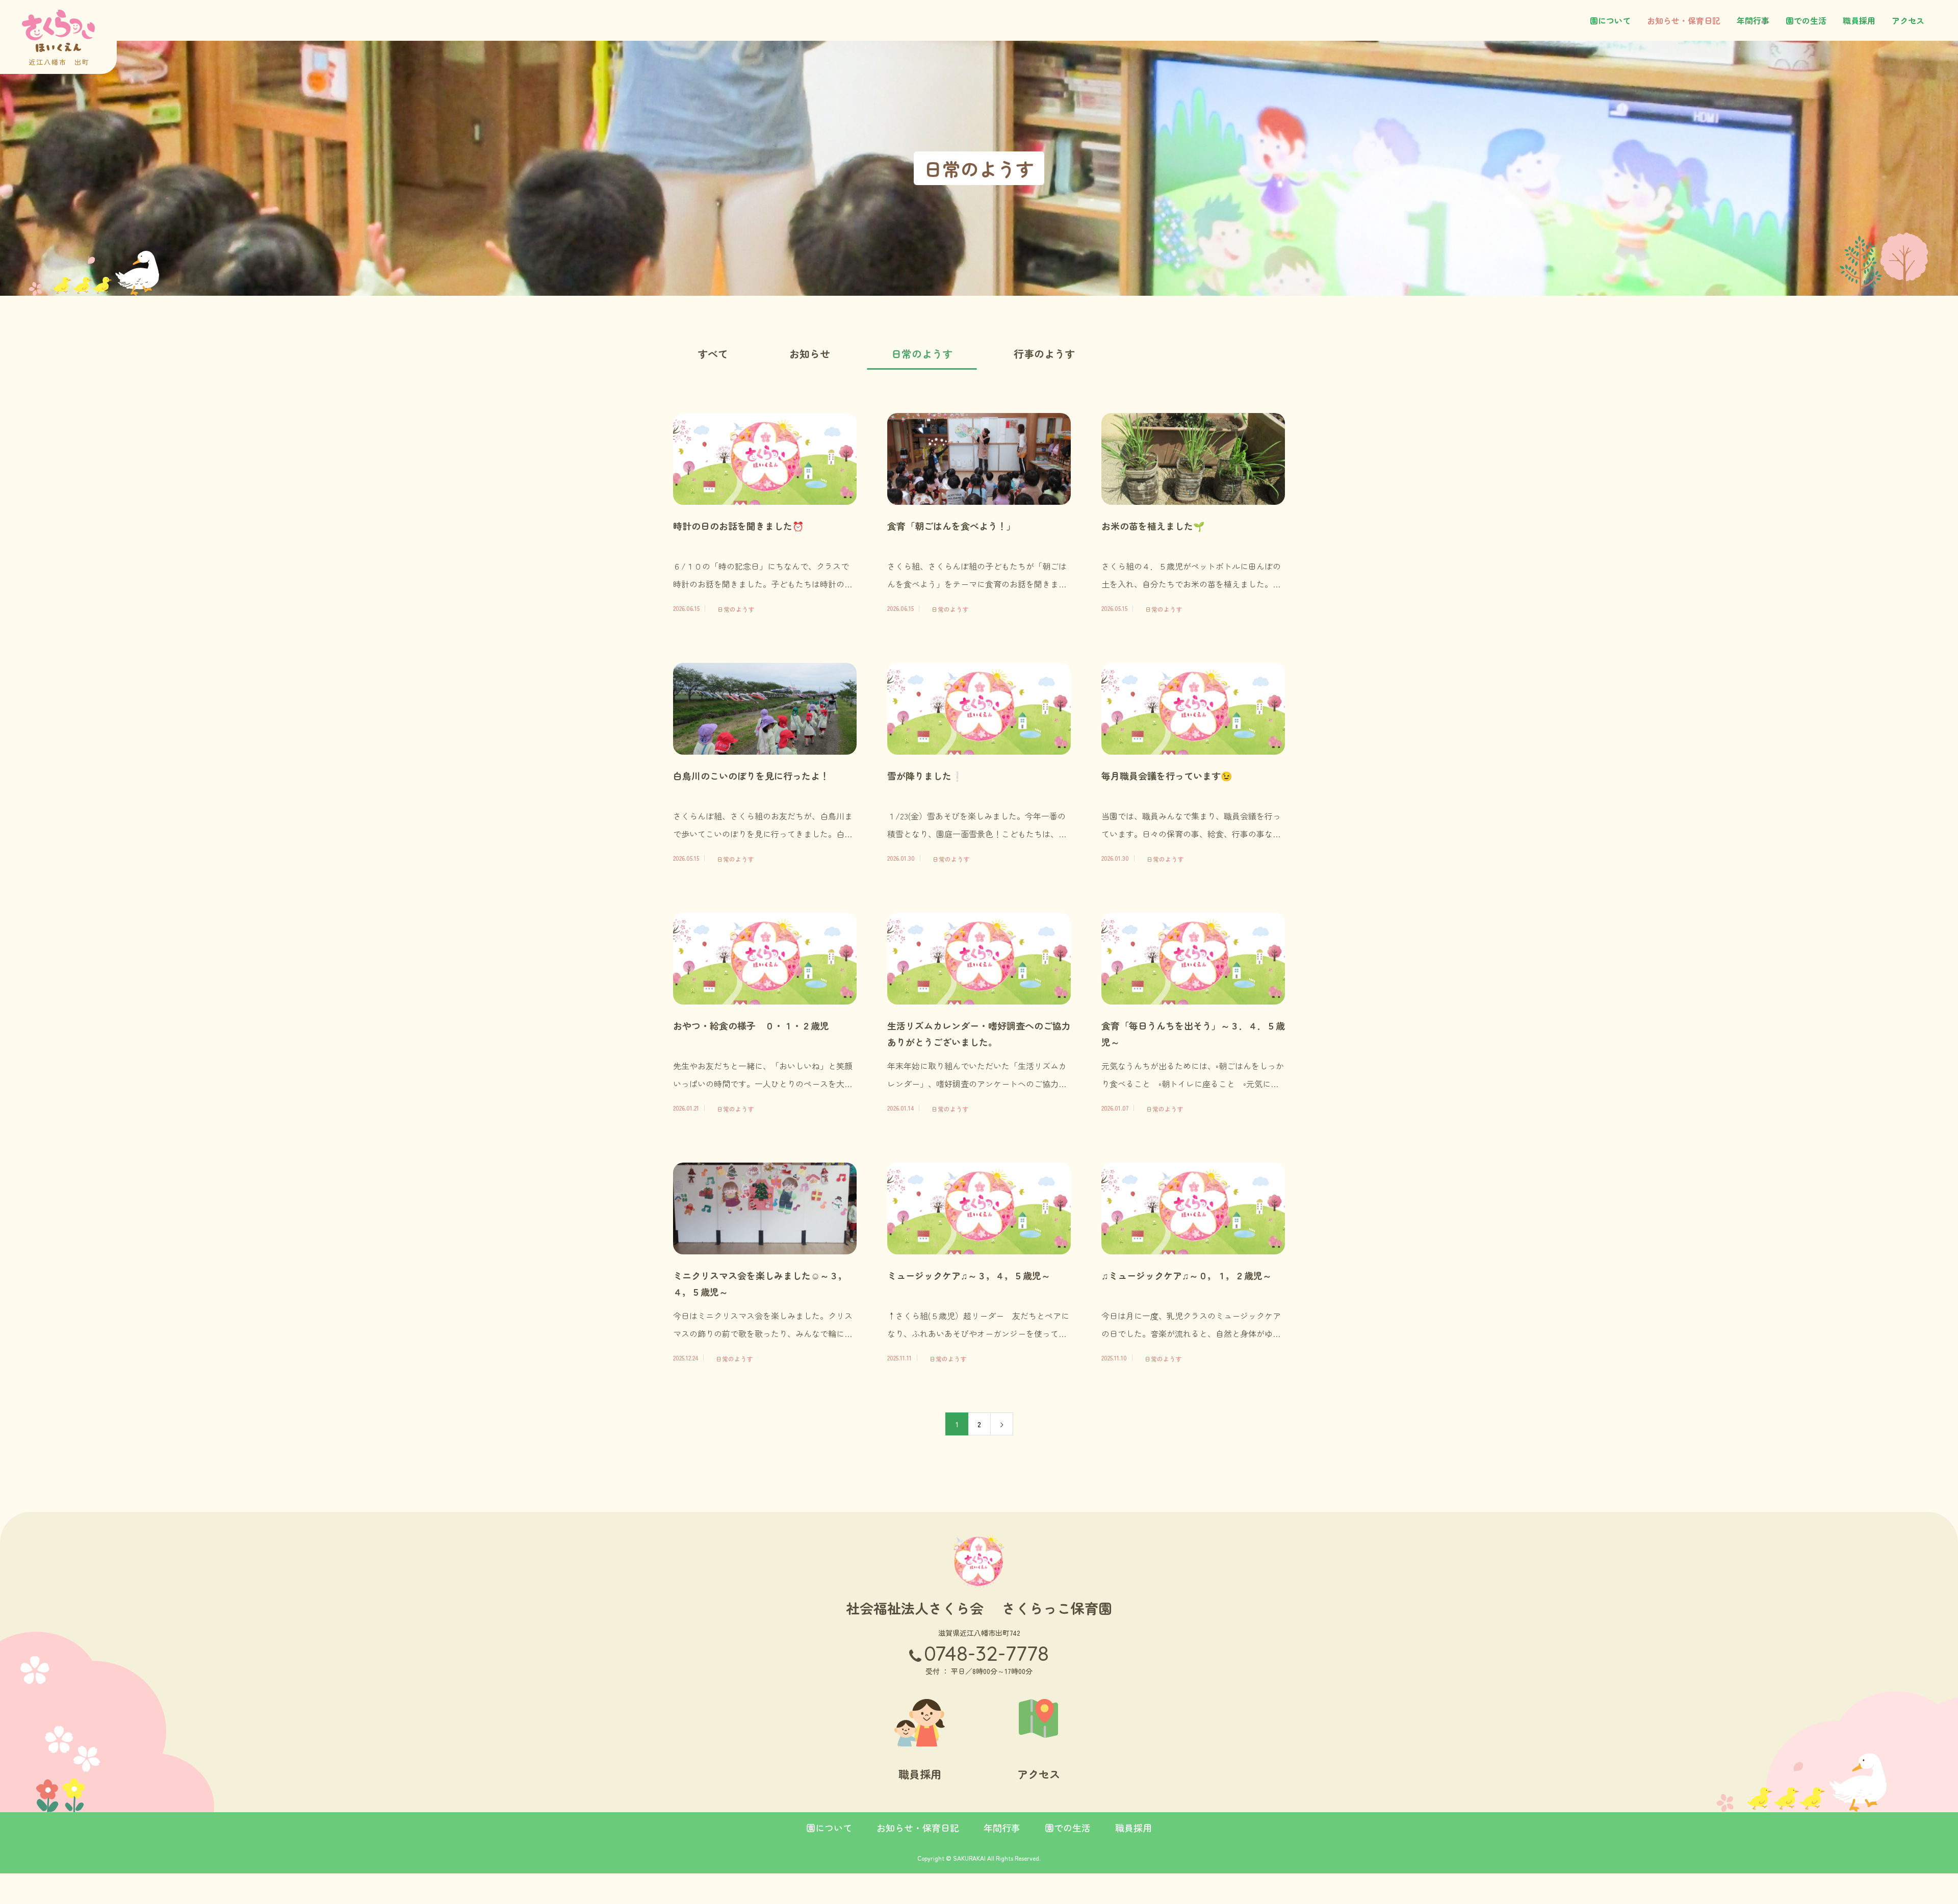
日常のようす (922, 354)
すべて (713, 354)
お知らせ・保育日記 (1684, 20)
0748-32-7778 (986, 1653)
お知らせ (810, 354)
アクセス (1908, 20)
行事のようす (1044, 354)
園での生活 (1806, 20)
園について (1610, 20)
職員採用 (1859, 20)
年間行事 (1753, 20)
